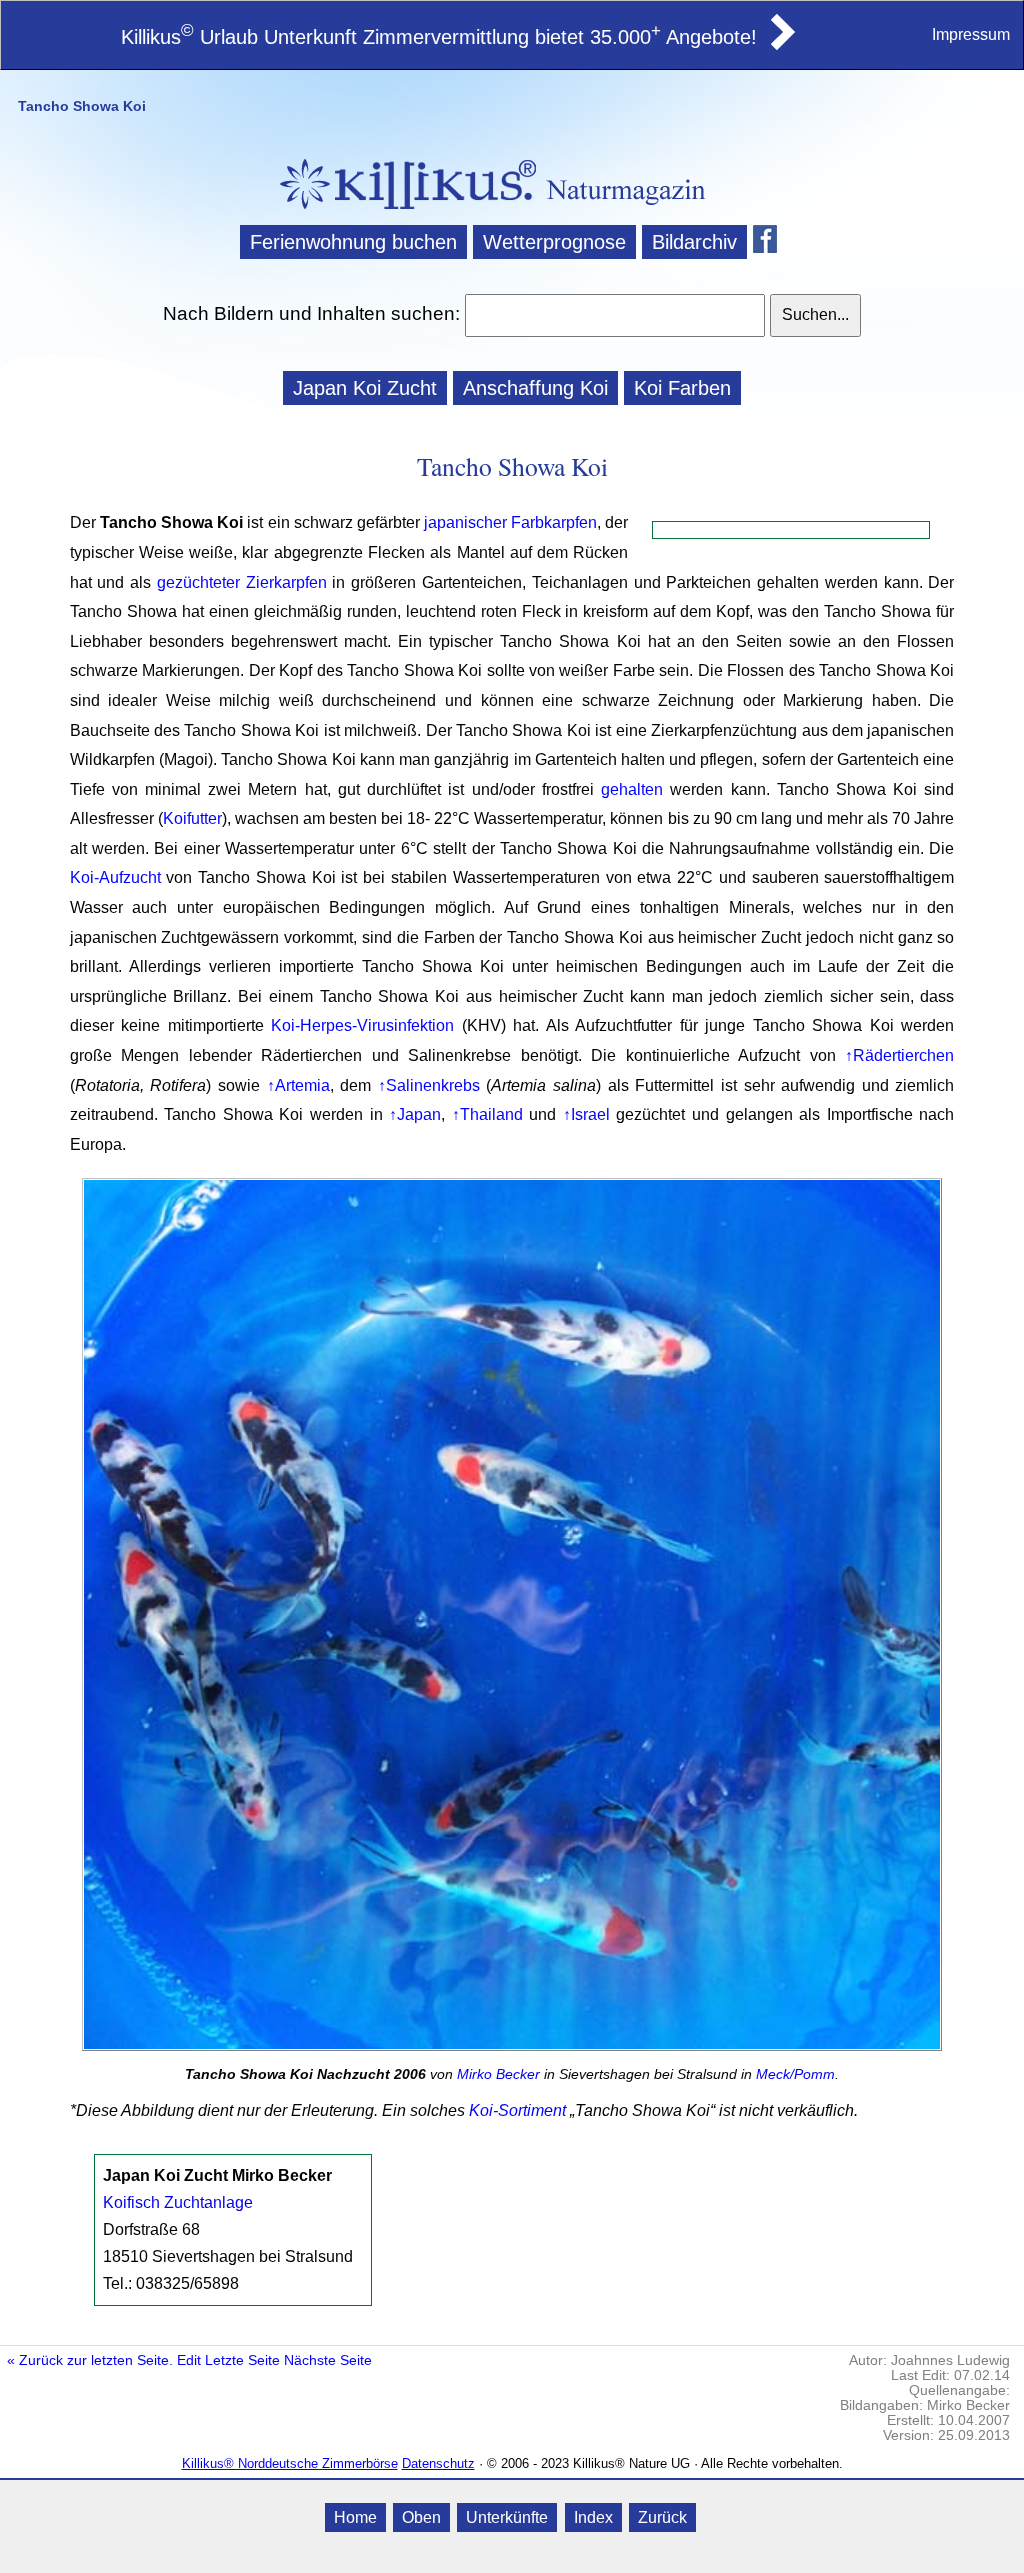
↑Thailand (487, 1114)
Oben (421, 2517)
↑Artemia (298, 1085)
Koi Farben (682, 388)
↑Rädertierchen (899, 1055)
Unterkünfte (507, 2517)
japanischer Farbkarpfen (510, 522)
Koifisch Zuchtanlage (178, 2202)
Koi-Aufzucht (115, 877)
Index (593, 2517)
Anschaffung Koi (535, 388)
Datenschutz (438, 2463)
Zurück (662, 2517)
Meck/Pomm (795, 2074)
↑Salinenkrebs (429, 1085)
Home (355, 2517)
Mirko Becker (498, 2074)
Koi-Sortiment (517, 2110)
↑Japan (415, 1114)
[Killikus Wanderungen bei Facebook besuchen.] (769, 242)
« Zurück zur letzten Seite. (90, 2360)
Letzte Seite (242, 2360)
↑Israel (586, 1114)
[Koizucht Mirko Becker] (512, 1619)
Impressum (971, 34)
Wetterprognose (554, 242)
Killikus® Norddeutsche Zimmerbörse (290, 2463)
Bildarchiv (694, 242)
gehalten (632, 789)
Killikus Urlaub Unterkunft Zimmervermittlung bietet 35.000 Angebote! (439, 37)
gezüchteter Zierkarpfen (242, 582)
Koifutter (192, 818)
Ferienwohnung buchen (353, 242)
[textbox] (614, 315)
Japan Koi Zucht (365, 388)
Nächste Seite (328, 2360)
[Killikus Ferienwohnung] (781, 44)
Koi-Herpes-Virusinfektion (362, 1025)
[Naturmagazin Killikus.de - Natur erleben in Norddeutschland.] (402, 211)
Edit (189, 2360)
